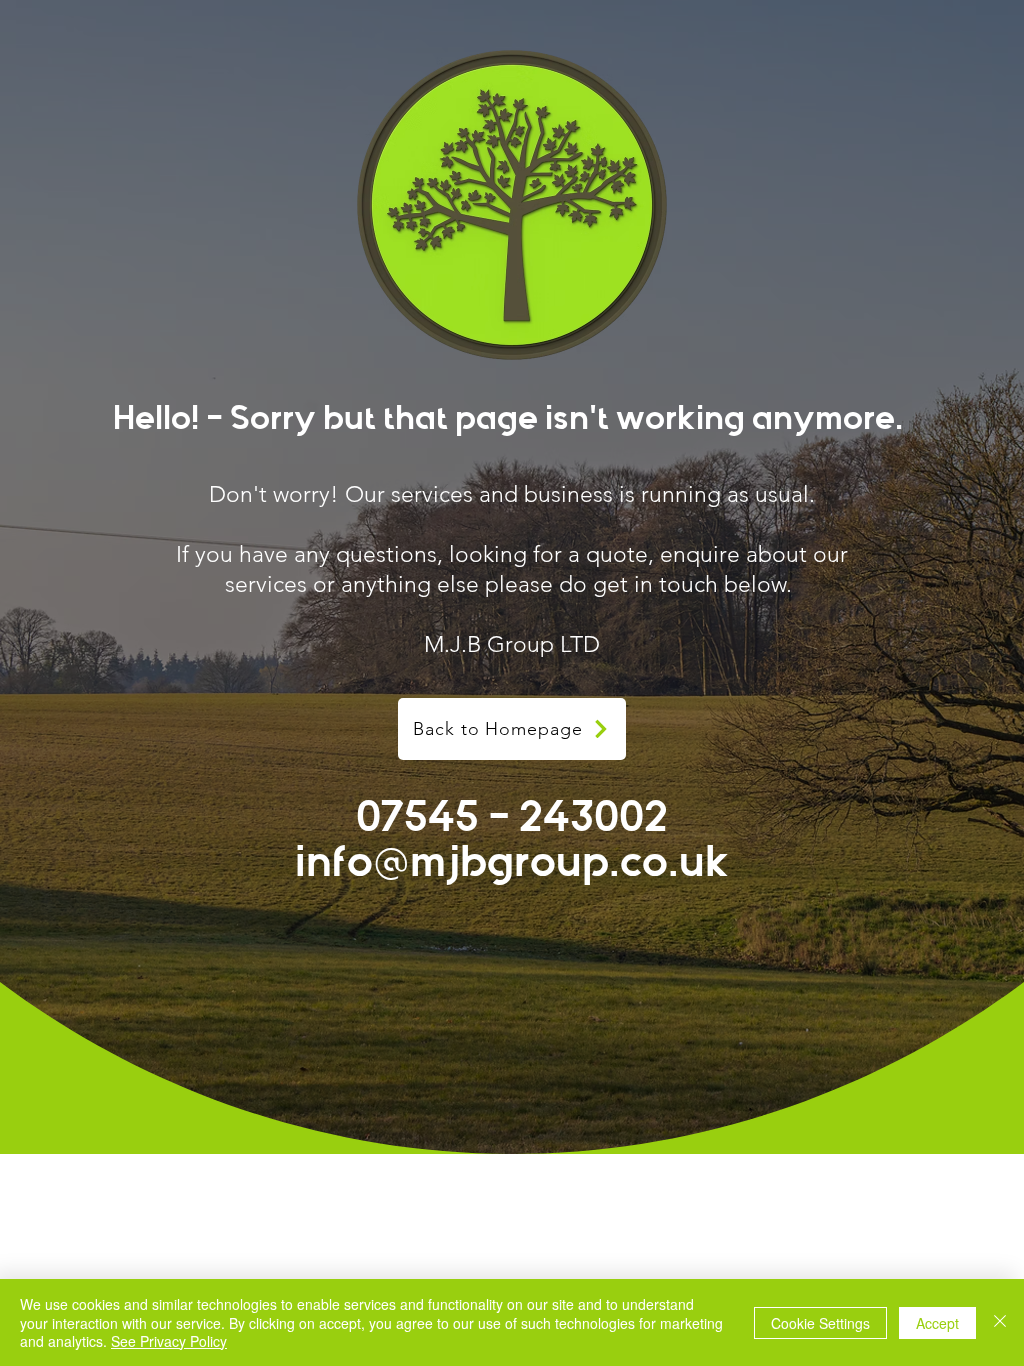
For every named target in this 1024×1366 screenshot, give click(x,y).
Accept (937, 1323)
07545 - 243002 (512, 817)
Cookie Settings (820, 1323)
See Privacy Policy (169, 1341)
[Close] (1000, 1322)
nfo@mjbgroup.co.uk (517, 862)
